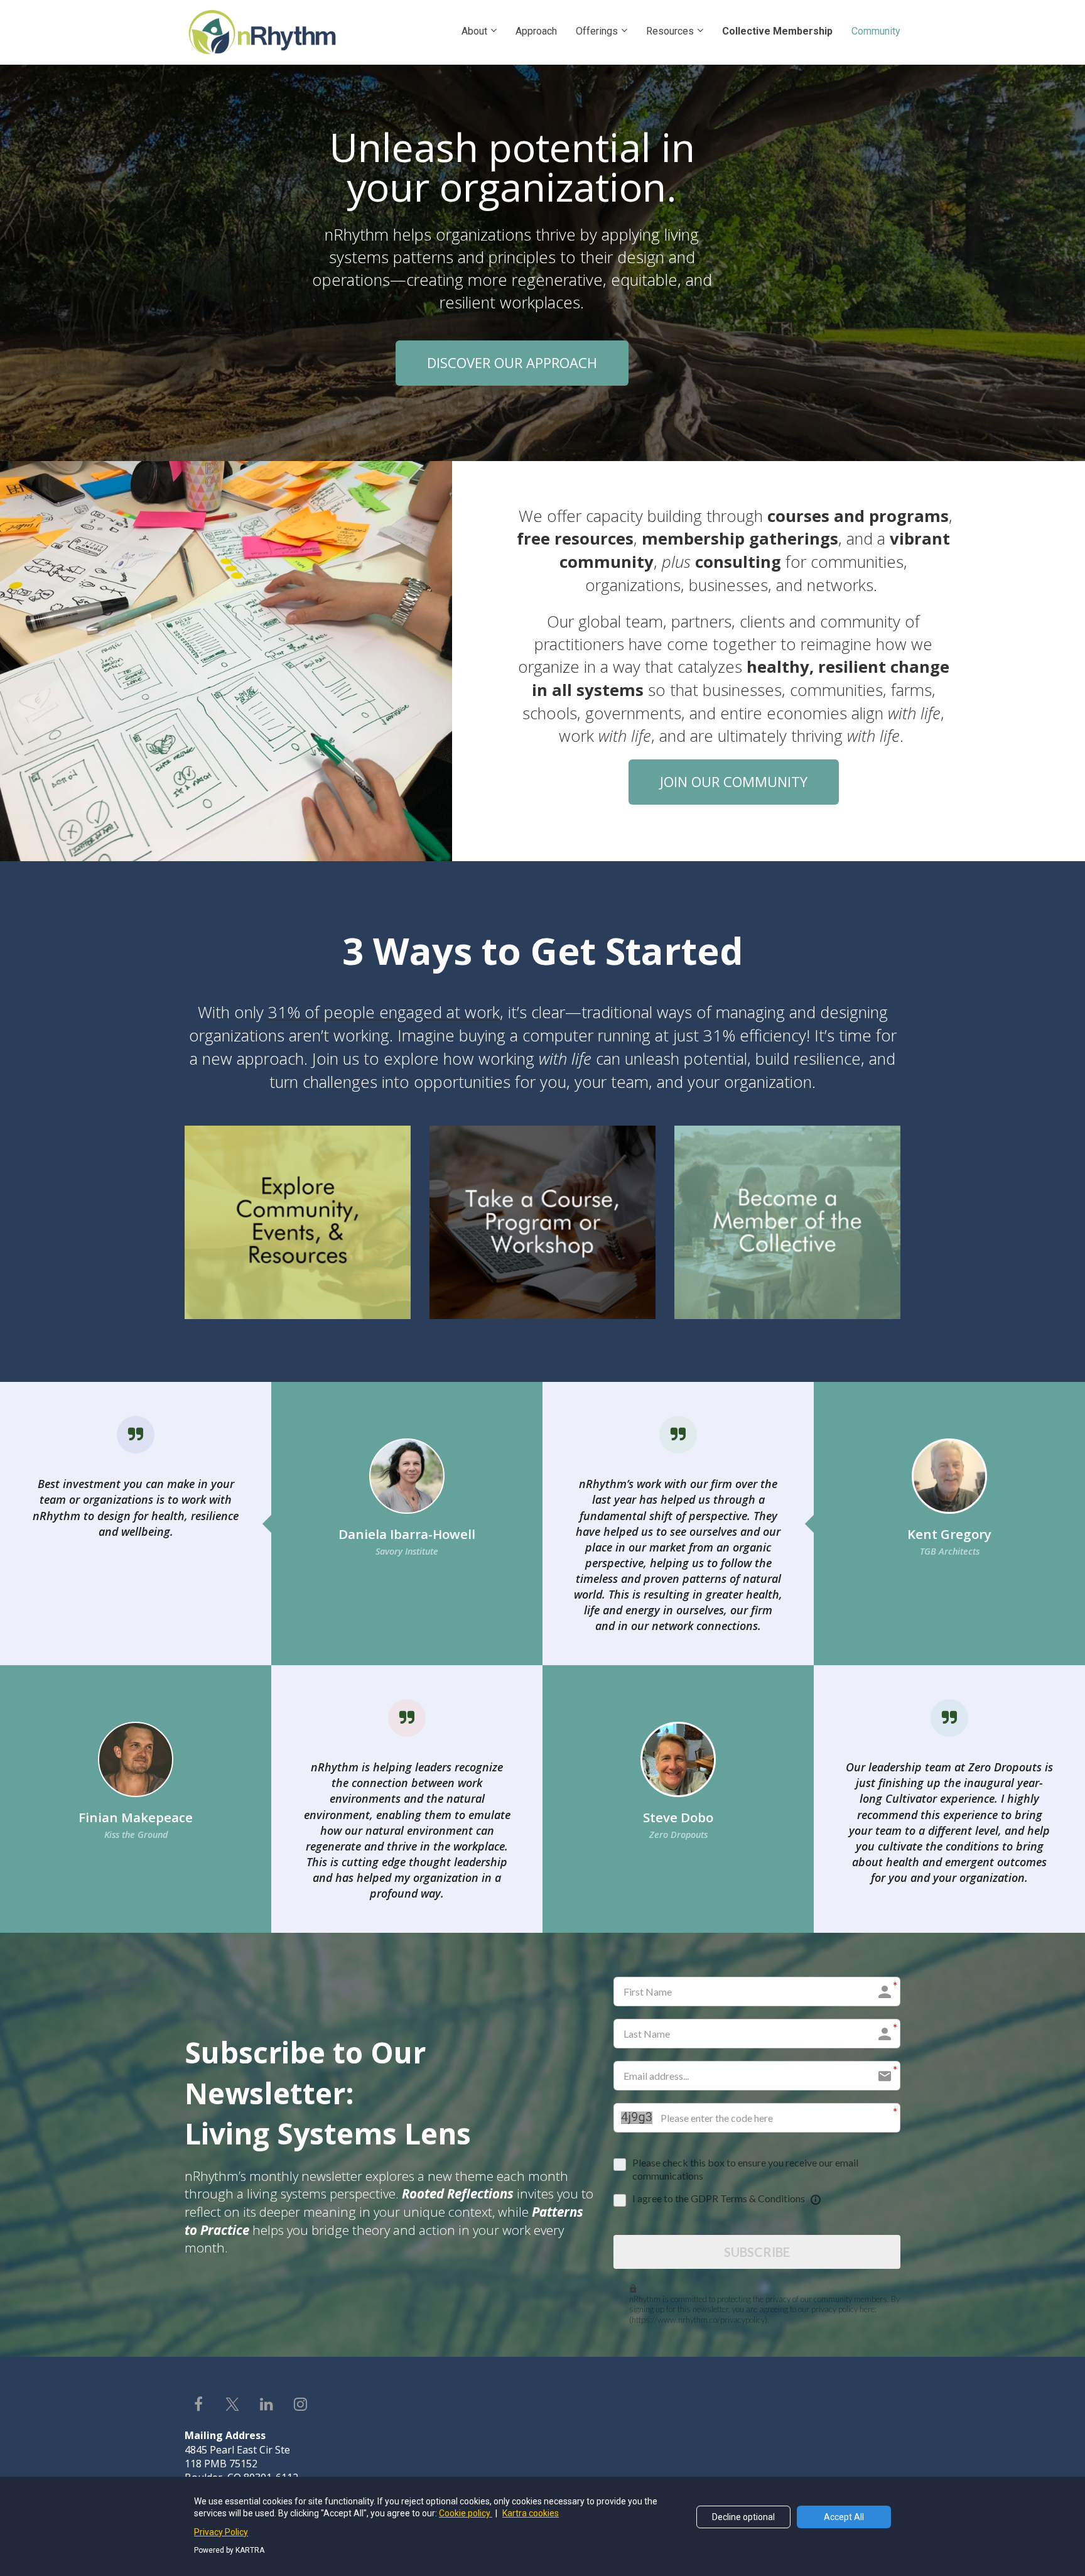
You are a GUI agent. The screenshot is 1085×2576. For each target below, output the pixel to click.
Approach (536, 31)
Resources (670, 31)
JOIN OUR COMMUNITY (734, 781)
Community (876, 31)
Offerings (597, 31)
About (474, 31)
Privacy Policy (221, 2532)
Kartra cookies (531, 2513)
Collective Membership (777, 31)
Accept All (844, 2517)
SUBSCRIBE (757, 2252)
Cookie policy (466, 2513)
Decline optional (743, 2517)
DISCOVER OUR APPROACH (512, 362)
